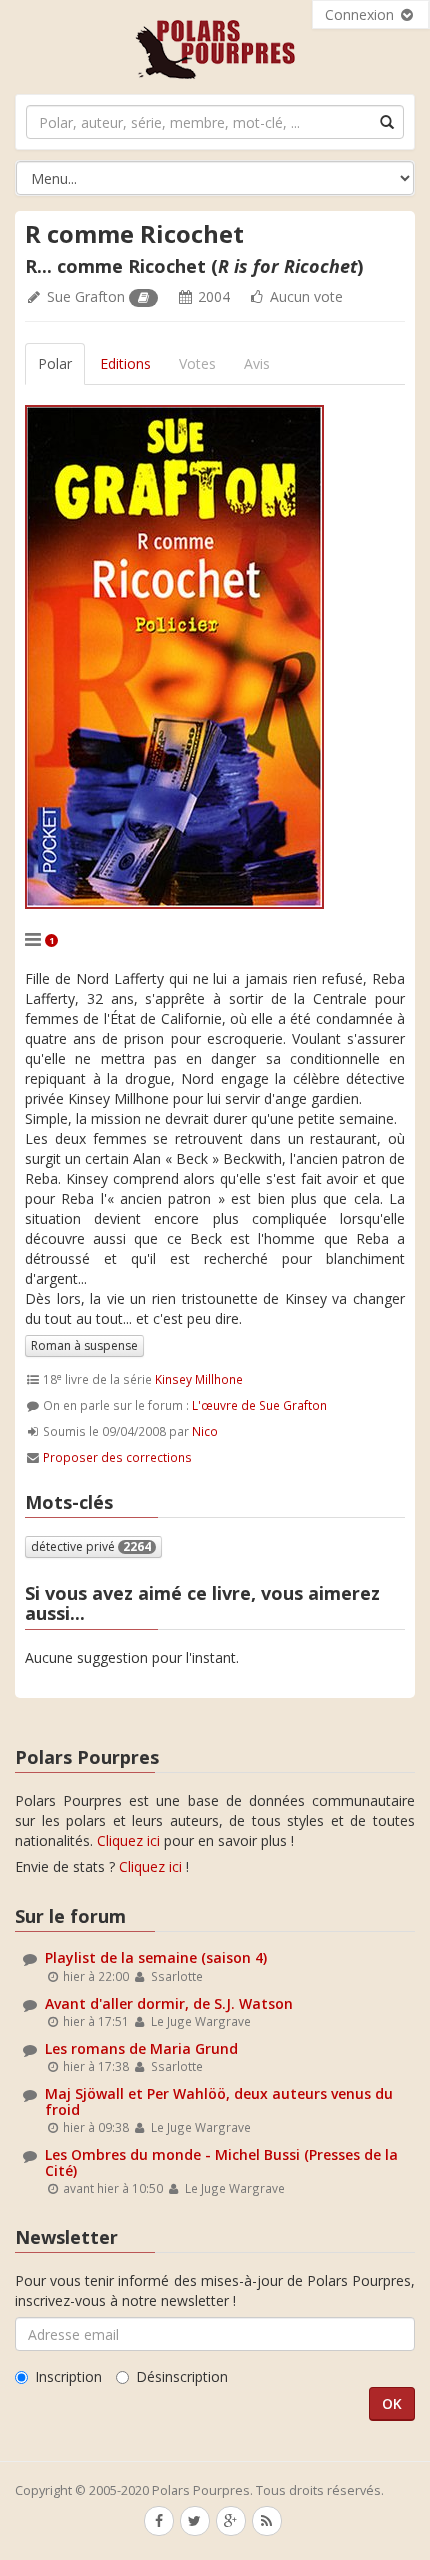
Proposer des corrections (117, 1457)
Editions (125, 363)
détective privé (91, 1546)
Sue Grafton (86, 296)
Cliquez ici (128, 1840)
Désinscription (182, 2376)
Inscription (68, 2376)
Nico (205, 1431)
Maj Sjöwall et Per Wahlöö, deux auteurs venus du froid (219, 2101)
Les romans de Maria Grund (141, 2048)
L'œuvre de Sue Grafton (259, 1405)
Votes (197, 363)
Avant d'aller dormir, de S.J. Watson (169, 2003)
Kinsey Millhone (199, 1379)
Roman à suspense (84, 1345)
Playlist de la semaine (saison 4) (156, 1957)
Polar (55, 363)
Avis (257, 363)
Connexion (361, 14)
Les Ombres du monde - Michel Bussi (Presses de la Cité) (221, 2162)
